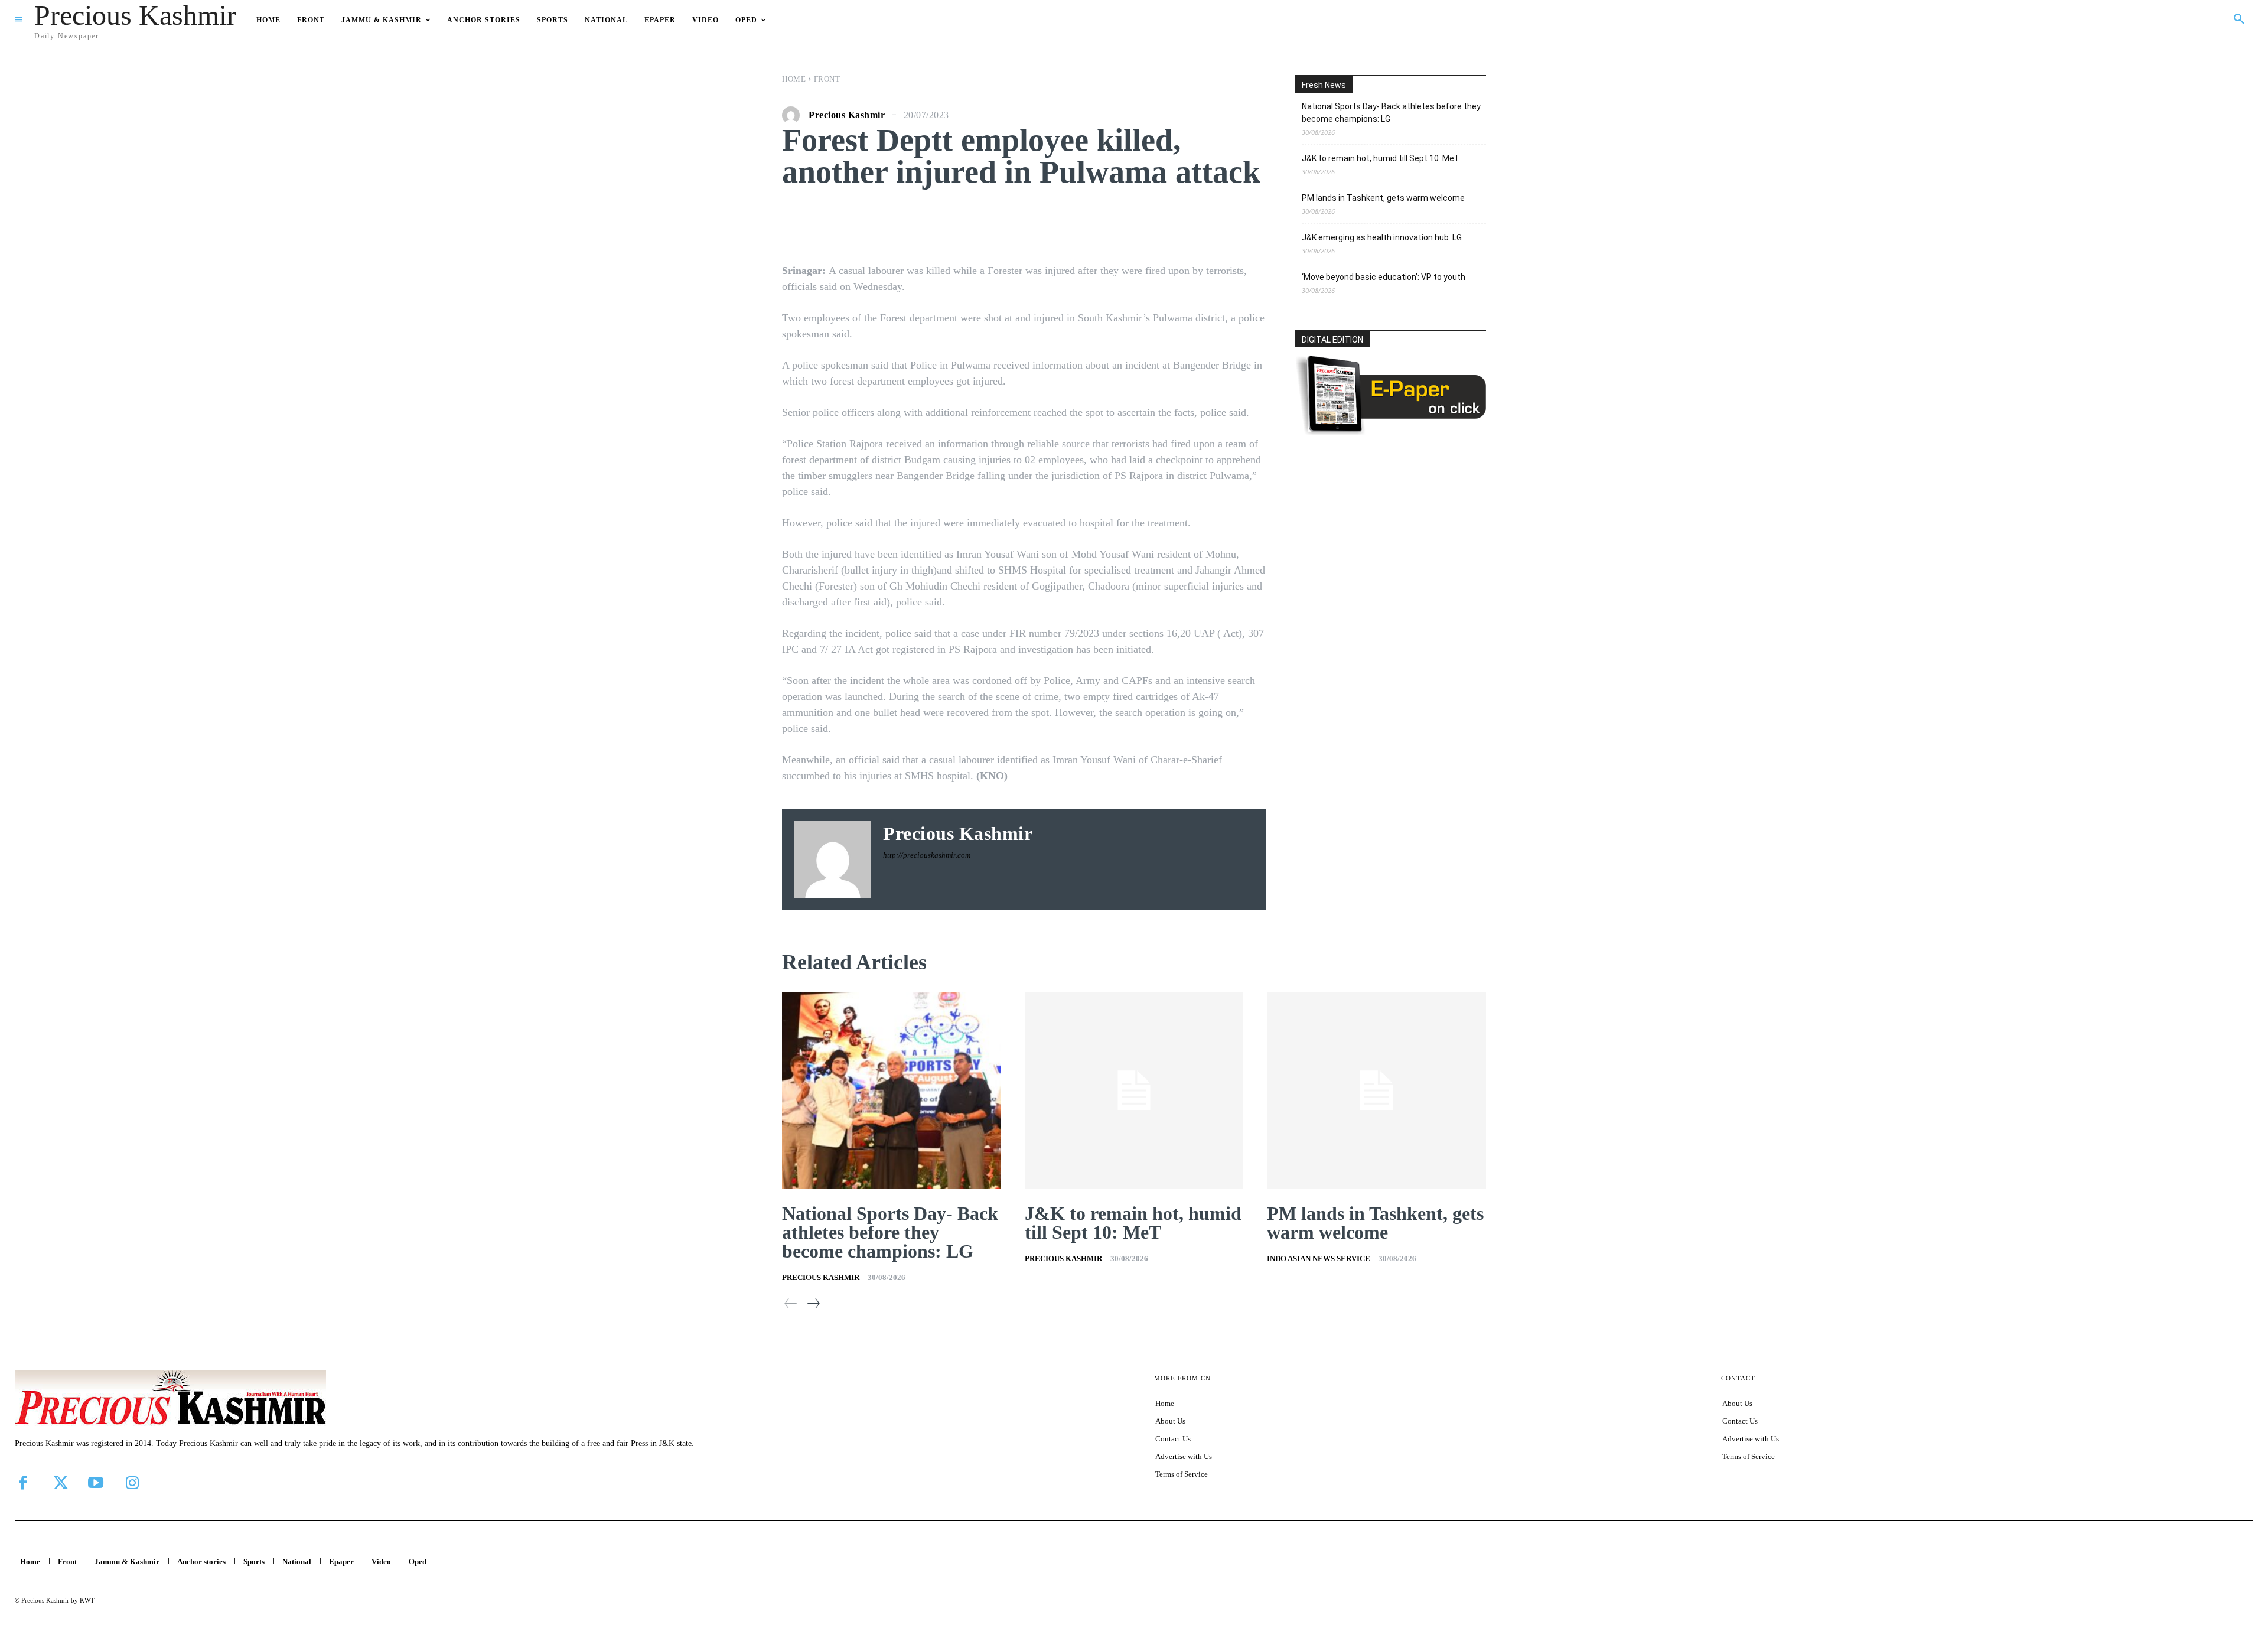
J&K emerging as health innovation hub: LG (1382, 237)
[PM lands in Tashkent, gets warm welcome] (1376, 1090)
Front (827, 79)
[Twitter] (59, 1483)
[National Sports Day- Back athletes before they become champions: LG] (892, 1090)
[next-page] (813, 1303)
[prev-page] (791, 1303)
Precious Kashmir (847, 115)
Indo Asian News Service (1319, 1259)
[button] (2239, 19)
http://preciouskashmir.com (927, 855)
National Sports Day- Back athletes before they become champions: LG (1391, 113)
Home (794, 79)
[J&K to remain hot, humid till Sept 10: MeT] (1134, 1090)
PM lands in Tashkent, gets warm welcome (1383, 198)
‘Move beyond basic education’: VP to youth (1384, 277)
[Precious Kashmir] (794, 115)
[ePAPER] (1390, 432)
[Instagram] (132, 1483)
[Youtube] (96, 1483)
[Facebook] (22, 1483)
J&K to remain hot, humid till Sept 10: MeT (1381, 158)
